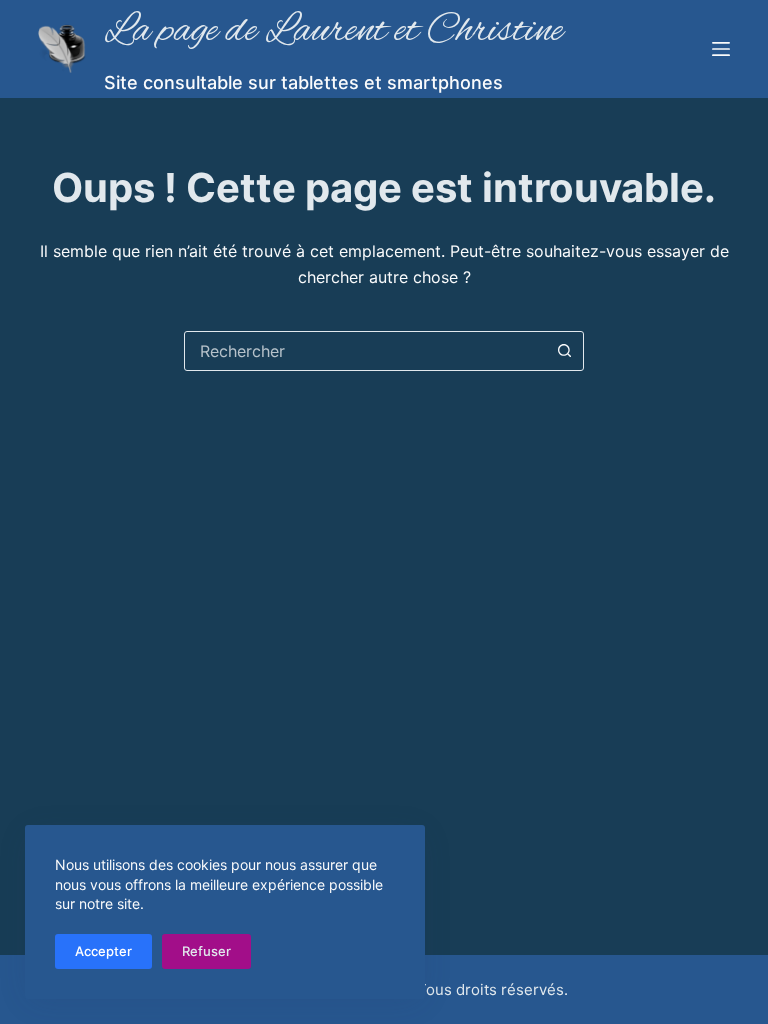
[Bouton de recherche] (564, 351)
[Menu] (721, 49)
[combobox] (365, 351)
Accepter (103, 951)
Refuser (206, 951)
